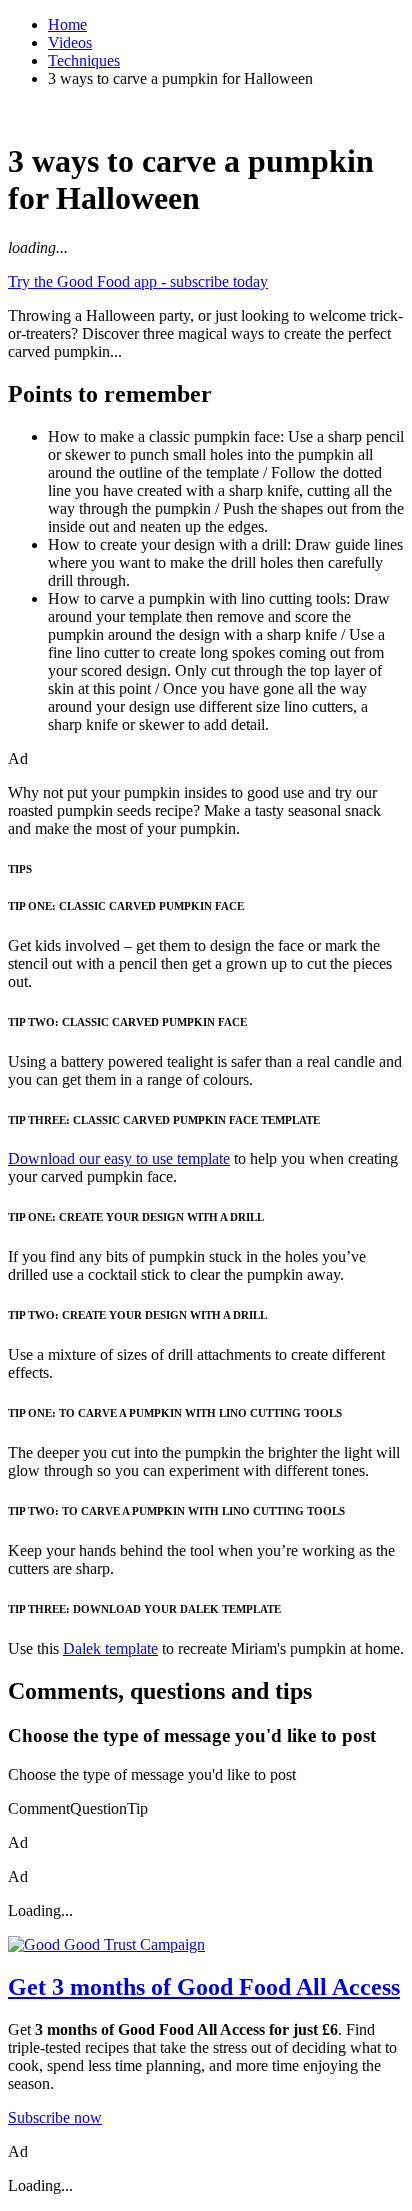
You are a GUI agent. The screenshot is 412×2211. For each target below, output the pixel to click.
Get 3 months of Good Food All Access (204, 1987)
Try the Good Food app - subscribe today (138, 281)
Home (67, 24)
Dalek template (110, 1648)
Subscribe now (55, 2117)
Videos (70, 42)
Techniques (84, 60)
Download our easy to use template (119, 1158)
